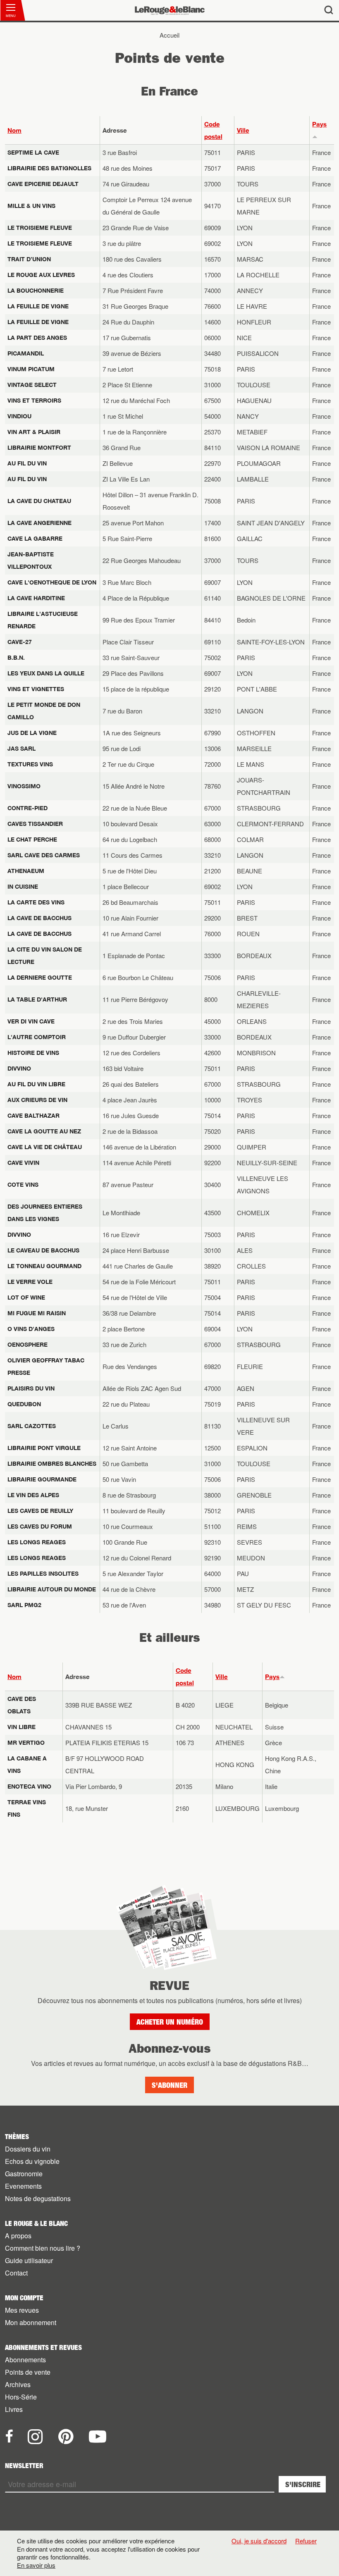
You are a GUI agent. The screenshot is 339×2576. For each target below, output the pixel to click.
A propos (18, 2236)
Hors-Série (21, 2397)
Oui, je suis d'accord (259, 2541)
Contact (16, 2273)
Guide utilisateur (29, 2260)
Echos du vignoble (32, 2161)
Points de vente (28, 2372)
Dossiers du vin (28, 2149)
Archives (18, 2384)
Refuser (306, 2541)
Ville (243, 130)
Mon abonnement (31, 2322)
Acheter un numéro (170, 2022)
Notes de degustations (38, 2198)
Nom (14, 130)
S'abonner (169, 2085)
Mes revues (22, 2310)
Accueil (169, 35)
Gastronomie (24, 2174)
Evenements (23, 2186)
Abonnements (25, 2360)
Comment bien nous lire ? (43, 2248)
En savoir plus (36, 2565)
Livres (14, 2409)
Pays (272, 1677)
